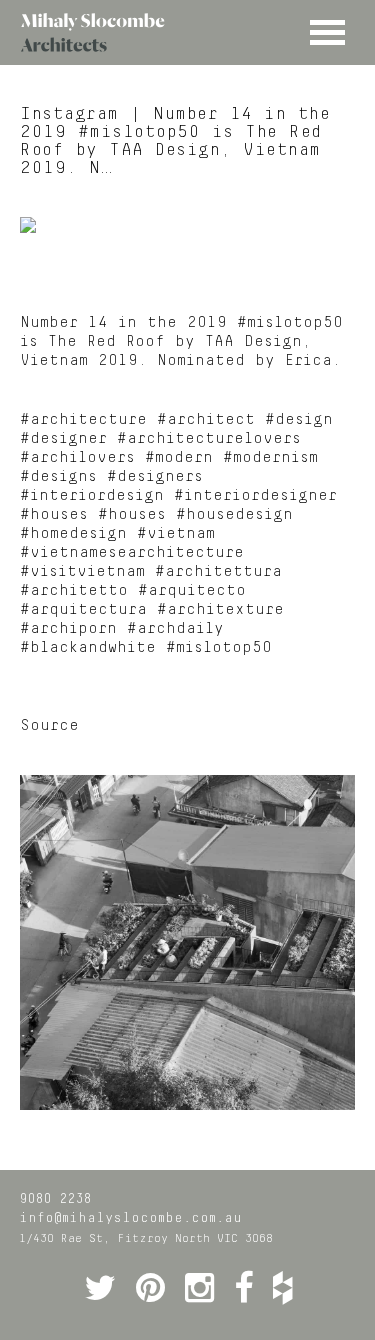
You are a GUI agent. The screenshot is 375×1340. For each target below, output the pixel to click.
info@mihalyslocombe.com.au (130, 1218)
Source (49, 725)
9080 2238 (55, 1199)
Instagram (69, 114)
